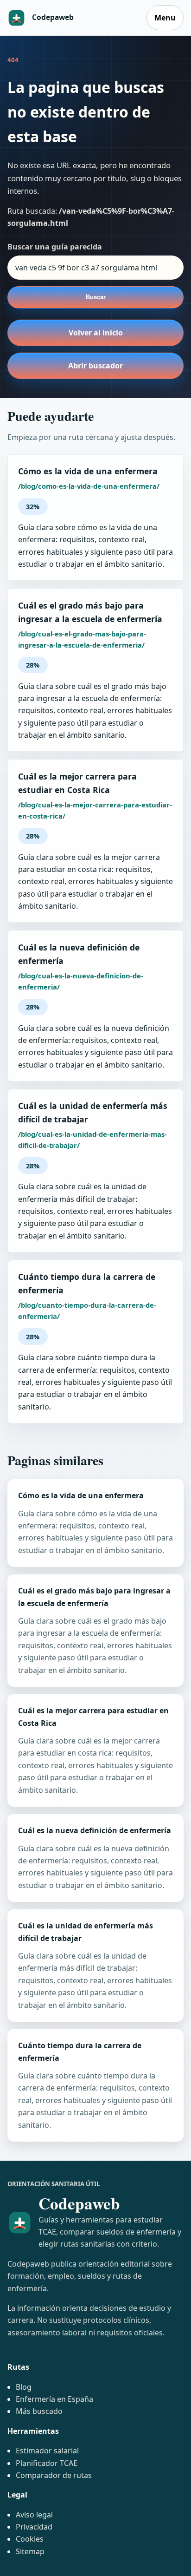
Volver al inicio (96, 333)
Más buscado (39, 2411)
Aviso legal (34, 2515)
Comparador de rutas (54, 2475)
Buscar (96, 297)
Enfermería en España (54, 2399)
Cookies (30, 2539)
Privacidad (34, 2527)
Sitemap (30, 2551)
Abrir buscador (95, 366)
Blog (24, 2387)
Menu (165, 18)
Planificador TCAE (47, 2463)
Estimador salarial (47, 2451)
